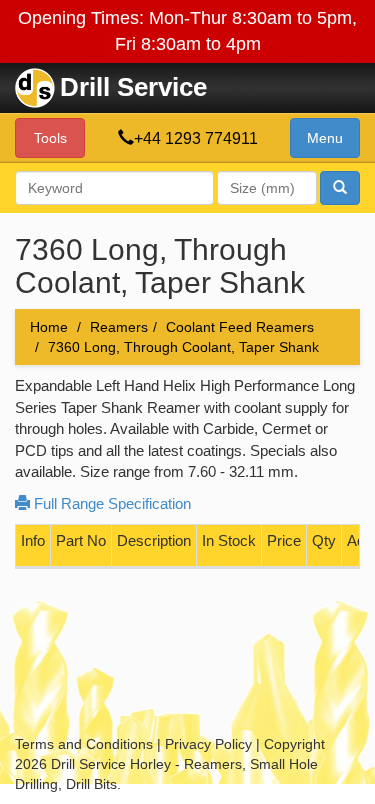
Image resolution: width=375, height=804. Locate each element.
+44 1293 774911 (196, 138)
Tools (50, 138)
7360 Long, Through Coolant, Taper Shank (183, 347)
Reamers (119, 327)
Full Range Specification (110, 503)
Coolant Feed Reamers (240, 327)
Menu (325, 138)
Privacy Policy (208, 744)
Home (49, 327)
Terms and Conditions (84, 744)
